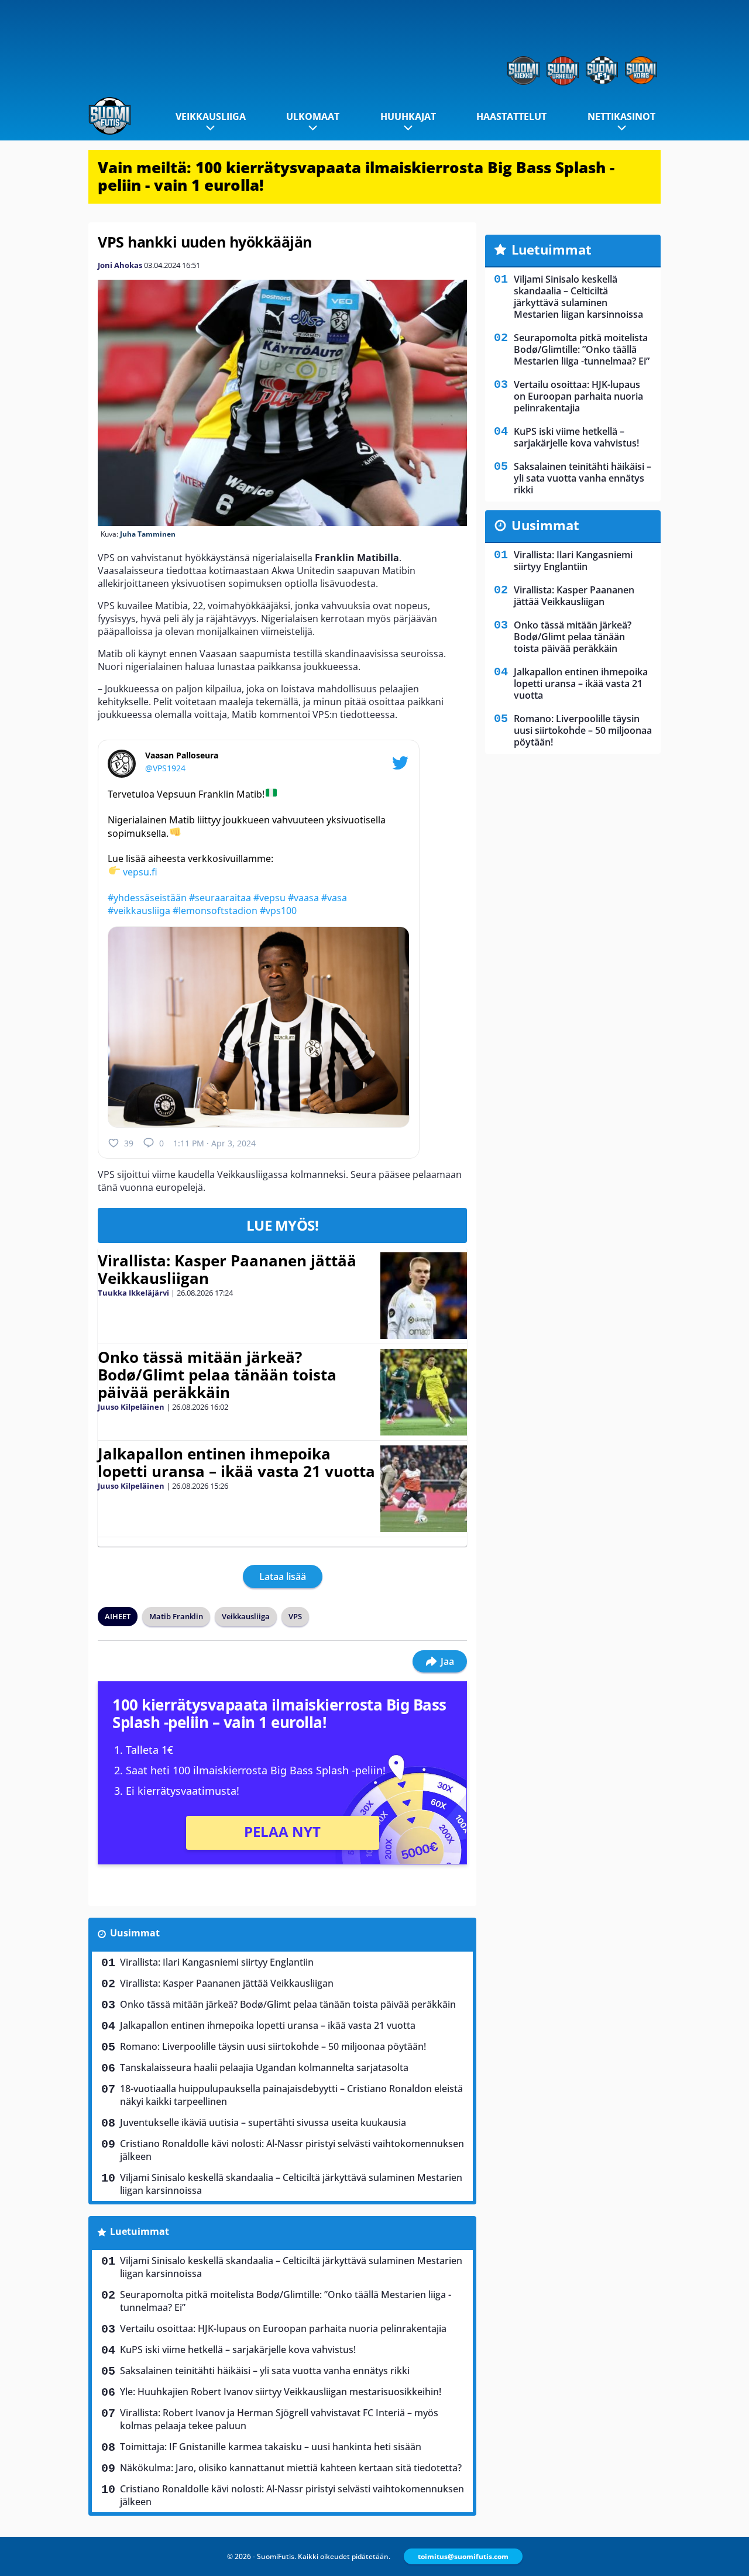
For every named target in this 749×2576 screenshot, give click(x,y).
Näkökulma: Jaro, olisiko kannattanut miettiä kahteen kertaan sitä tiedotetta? (291, 2468)
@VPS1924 (165, 768)
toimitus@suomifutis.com (463, 2556)
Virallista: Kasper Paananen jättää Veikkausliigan (227, 1269)
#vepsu (269, 898)
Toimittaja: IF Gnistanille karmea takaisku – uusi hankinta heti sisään (271, 2447)
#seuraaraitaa (220, 898)
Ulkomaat (313, 116)
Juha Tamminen (148, 534)
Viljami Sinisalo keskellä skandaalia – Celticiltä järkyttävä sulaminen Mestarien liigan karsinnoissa (291, 2184)
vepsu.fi (140, 872)
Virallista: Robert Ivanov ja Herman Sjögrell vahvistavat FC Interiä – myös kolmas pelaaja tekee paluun (279, 2419)
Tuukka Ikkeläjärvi (133, 1293)
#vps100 (278, 911)
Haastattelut (511, 116)
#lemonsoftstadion (215, 911)
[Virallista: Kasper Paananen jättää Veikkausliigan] (423, 1296)
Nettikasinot (621, 116)
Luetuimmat (140, 2231)
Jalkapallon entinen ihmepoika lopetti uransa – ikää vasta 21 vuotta (236, 1462)
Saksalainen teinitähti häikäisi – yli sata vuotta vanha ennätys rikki (265, 2371)
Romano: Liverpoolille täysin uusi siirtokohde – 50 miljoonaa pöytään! (273, 2046)
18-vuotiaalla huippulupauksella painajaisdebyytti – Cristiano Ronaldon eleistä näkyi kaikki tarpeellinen (291, 2095)
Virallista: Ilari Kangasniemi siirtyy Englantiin (217, 1962)
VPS (295, 1616)
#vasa (334, 898)
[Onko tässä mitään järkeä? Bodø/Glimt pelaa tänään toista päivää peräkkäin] (424, 1392)
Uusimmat (135, 1933)
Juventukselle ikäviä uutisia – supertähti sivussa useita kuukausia (263, 2122)
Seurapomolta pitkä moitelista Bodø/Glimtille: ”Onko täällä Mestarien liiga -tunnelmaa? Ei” (286, 2301)
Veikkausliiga (211, 116)
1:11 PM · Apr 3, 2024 (214, 1143)
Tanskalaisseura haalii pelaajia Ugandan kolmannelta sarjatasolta (264, 2067)
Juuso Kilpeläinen (131, 1407)
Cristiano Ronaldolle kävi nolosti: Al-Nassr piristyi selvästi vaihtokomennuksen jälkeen (292, 2150)
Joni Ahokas (120, 265)
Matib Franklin (176, 1616)
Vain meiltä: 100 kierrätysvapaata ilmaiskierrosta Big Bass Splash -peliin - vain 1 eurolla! (356, 176)
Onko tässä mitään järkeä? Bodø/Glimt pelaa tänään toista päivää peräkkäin (217, 1375)
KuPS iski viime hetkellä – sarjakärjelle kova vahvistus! (238, 2350)
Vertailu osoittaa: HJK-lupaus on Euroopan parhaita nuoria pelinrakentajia (283, 2328)
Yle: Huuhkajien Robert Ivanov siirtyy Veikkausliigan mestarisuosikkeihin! (281, 2392)
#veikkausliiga (139, 911)
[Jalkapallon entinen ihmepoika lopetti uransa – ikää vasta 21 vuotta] (423, 1489)
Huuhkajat (408, 116)
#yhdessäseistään (147, 898)
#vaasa (303, 898)
